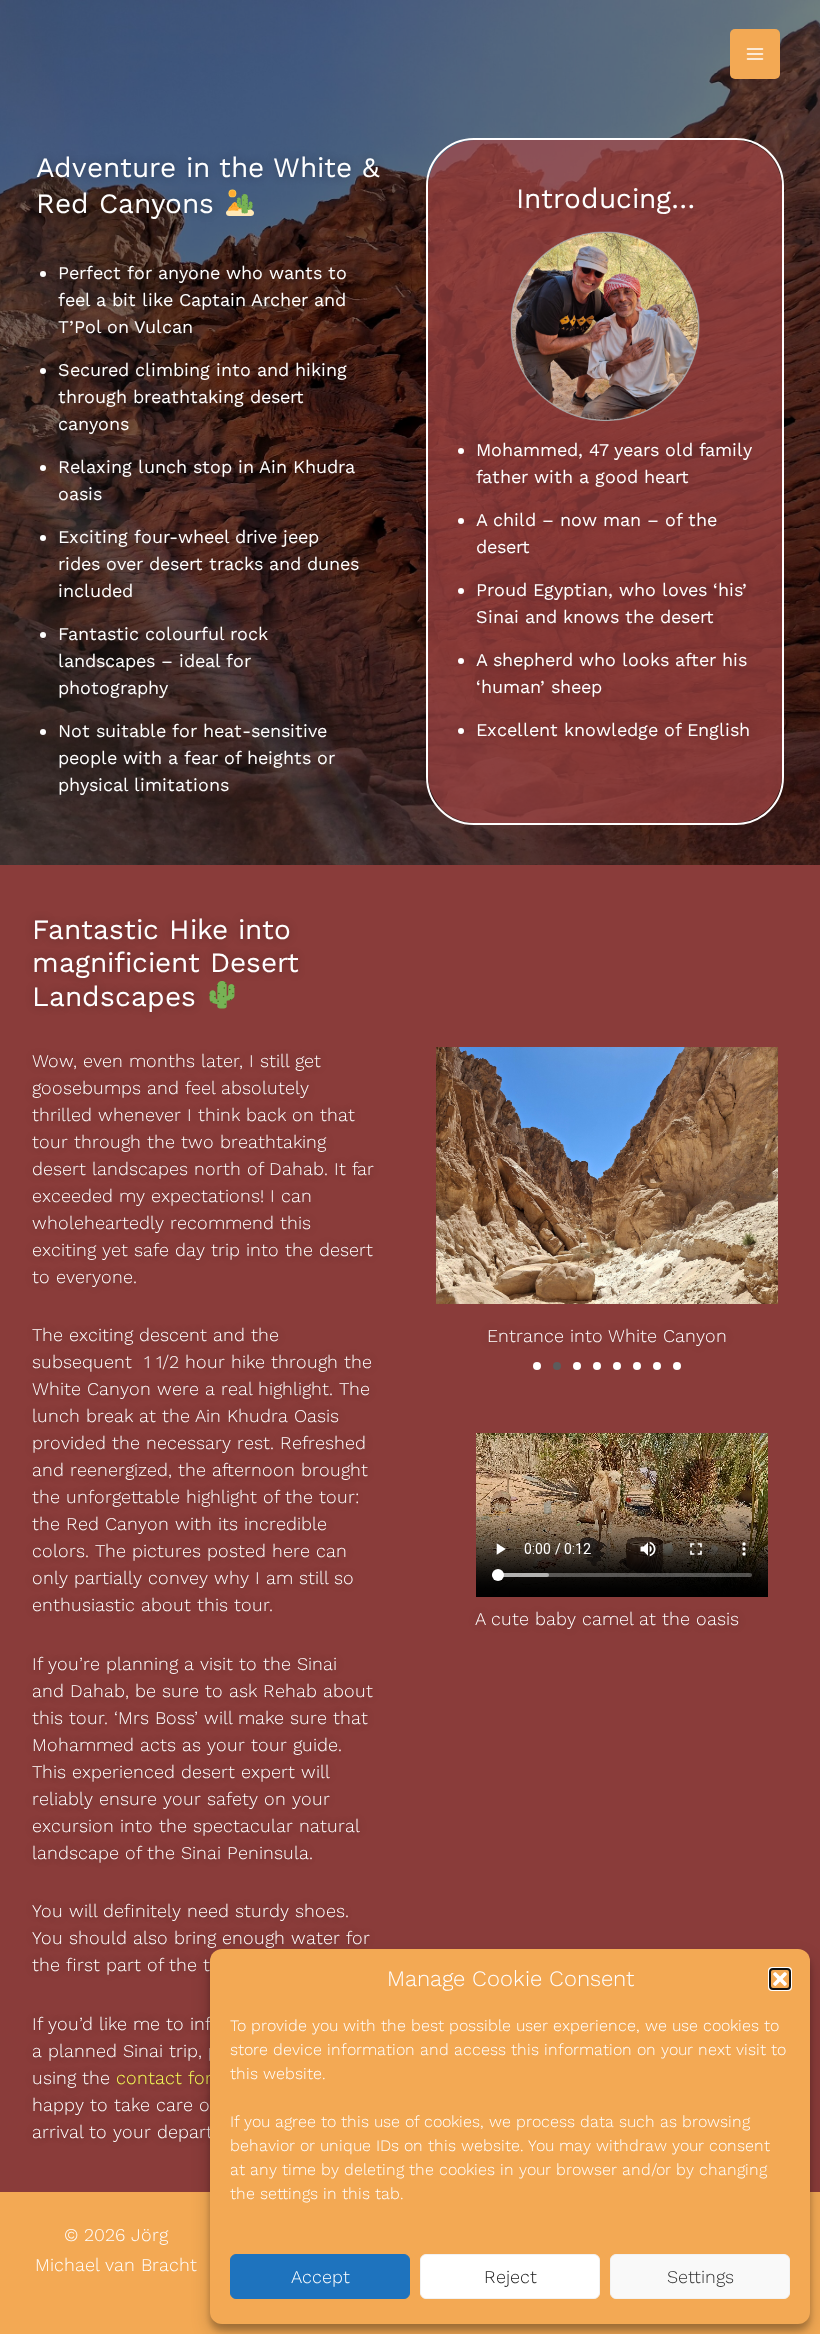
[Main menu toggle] (755, 54)
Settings (700, 2276)
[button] (780, 1979)
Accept (320, 2276)
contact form (172, 2077)
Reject (510, 2276)
